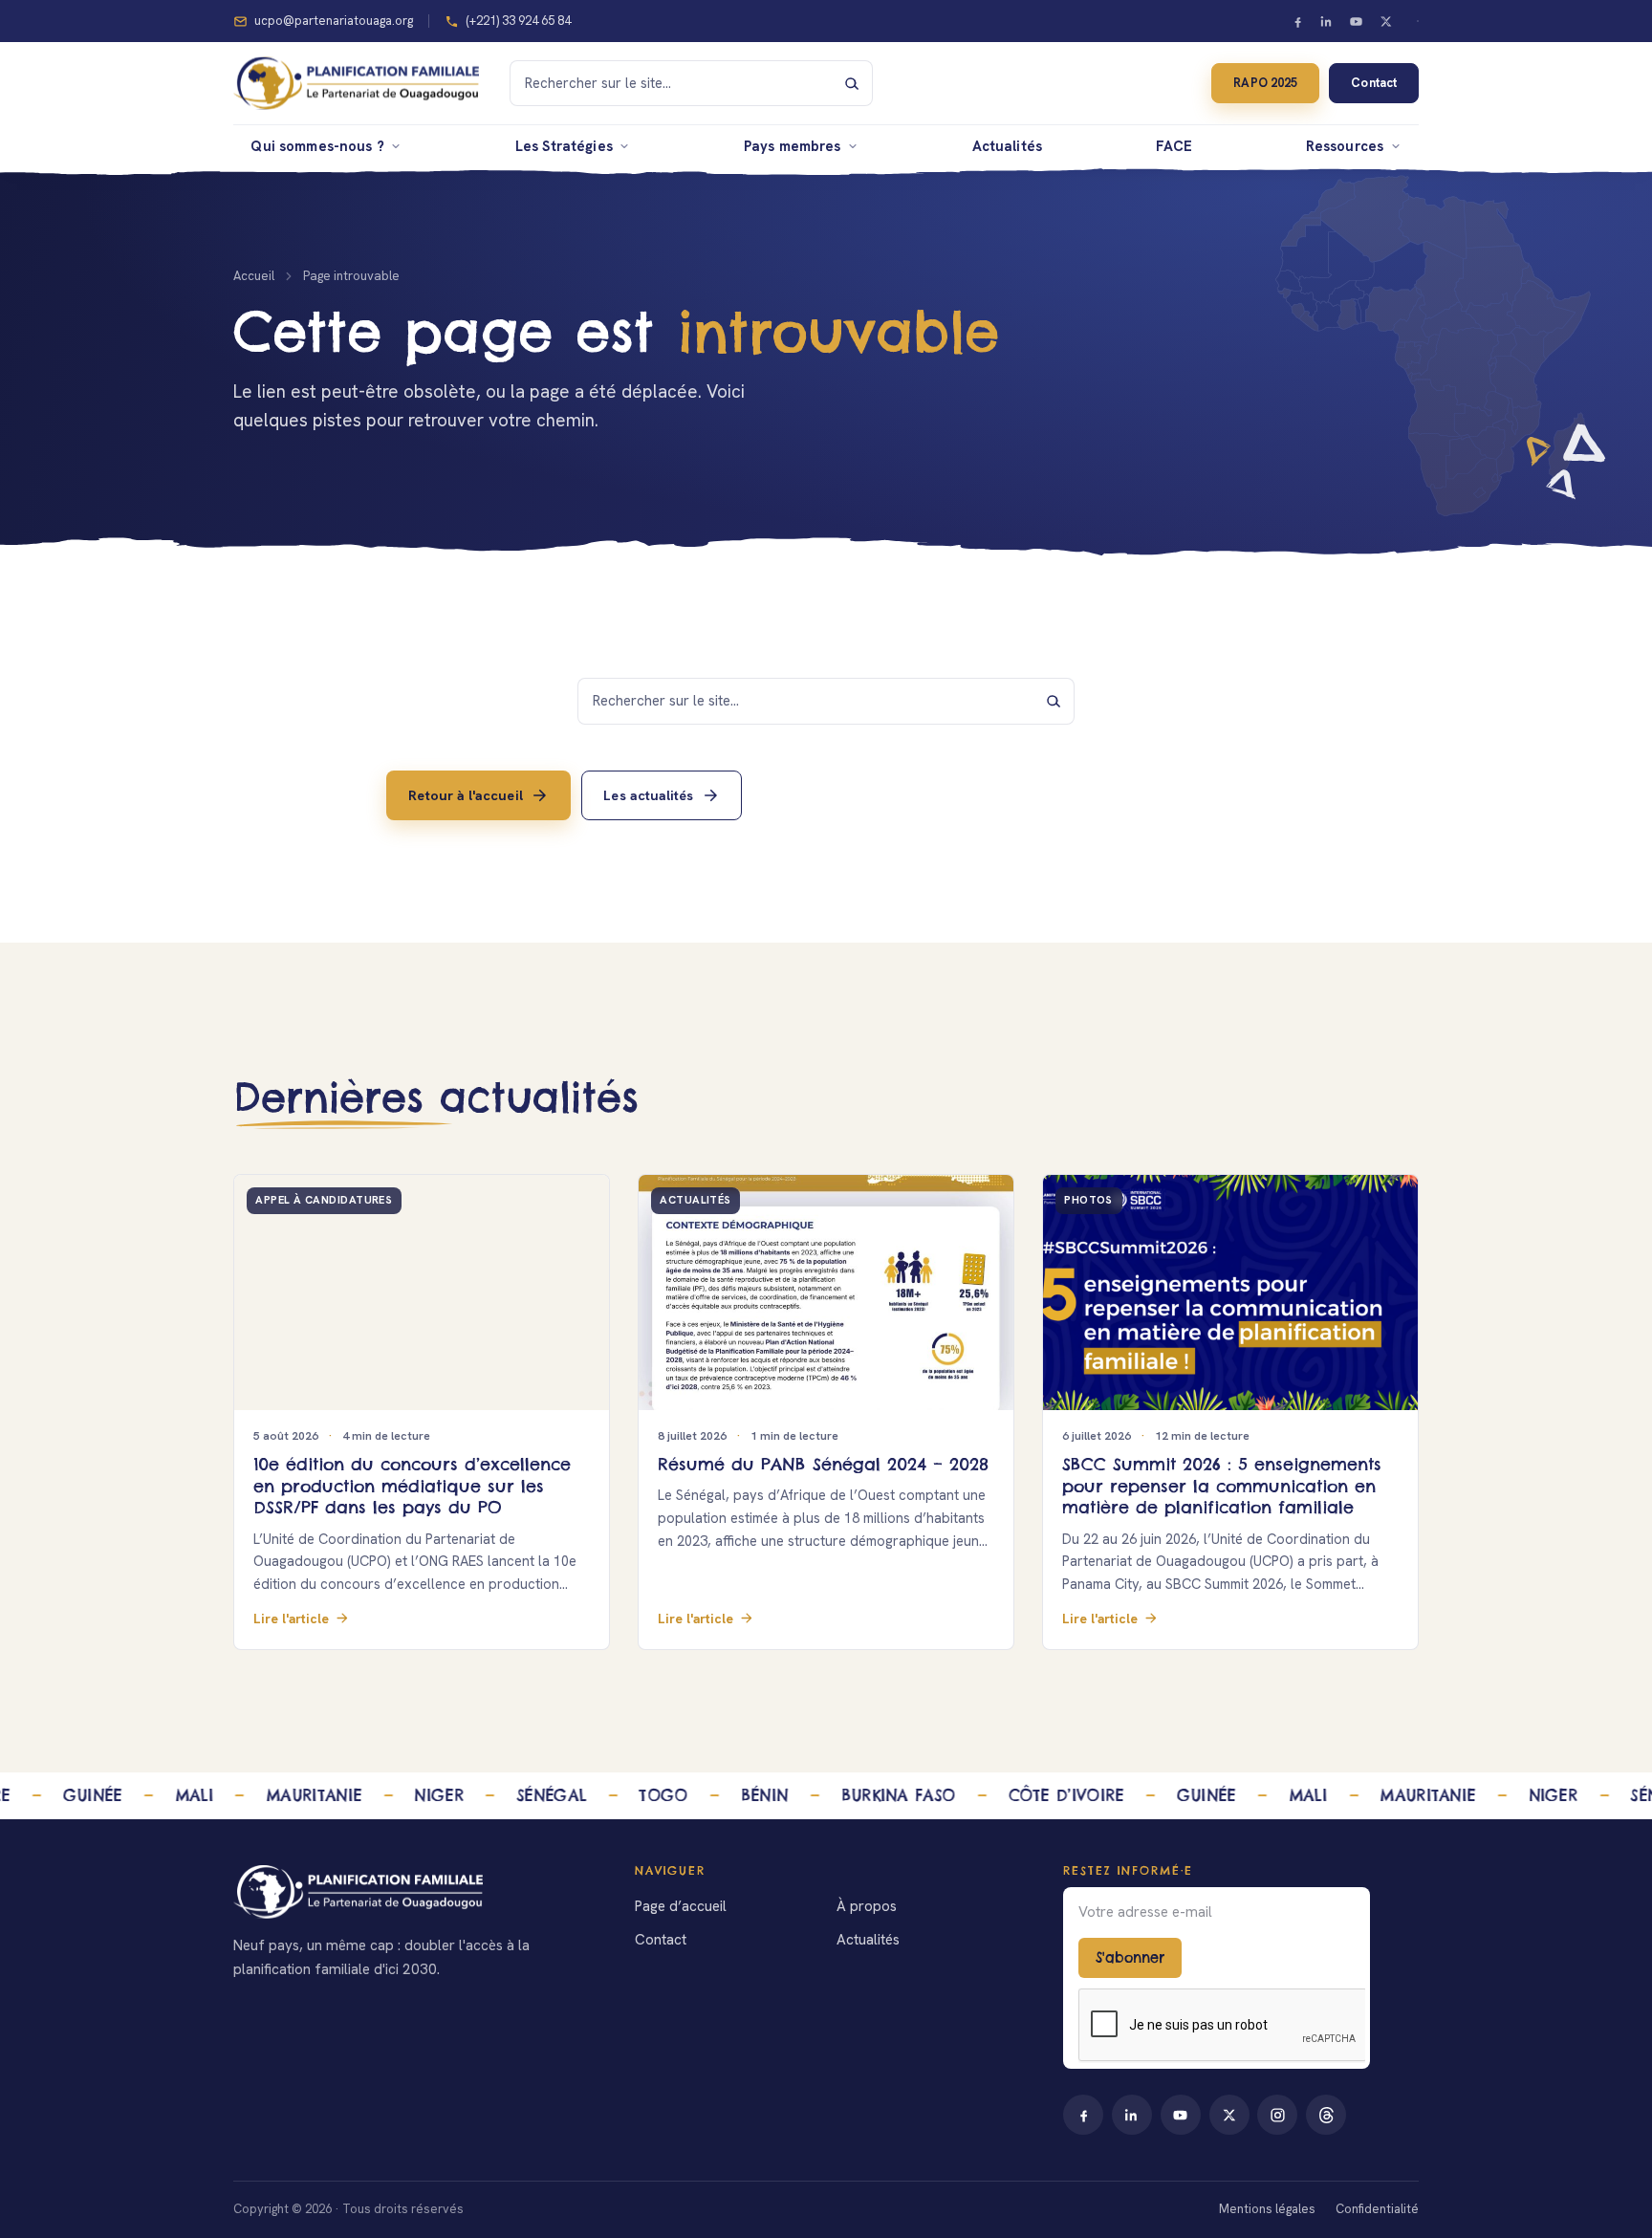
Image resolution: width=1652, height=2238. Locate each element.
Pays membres (793, 146)
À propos (867, 1906)
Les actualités (648, 794)
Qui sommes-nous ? (317, 146)
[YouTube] (1357, 21)
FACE (1174, 146)
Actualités (1007, 146)
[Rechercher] (852, 83)
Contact (1373, 83)
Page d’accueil (681, 1906)
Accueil (254, 276)
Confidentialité (1377, 2209)
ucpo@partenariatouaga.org (334, 21)
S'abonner (1130, 1958)
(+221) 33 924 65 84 (518, 21)
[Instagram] (1277, 2115)
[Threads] (1326, 2115)
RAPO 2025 (1265, 83)
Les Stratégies (564, 146)
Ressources (1345, 146)
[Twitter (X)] (1385, 21)
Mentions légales (1267, 2209)
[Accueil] (411, 1892)
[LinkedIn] (1327, 21)
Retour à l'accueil (465, 794)
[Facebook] (1297, 21)
